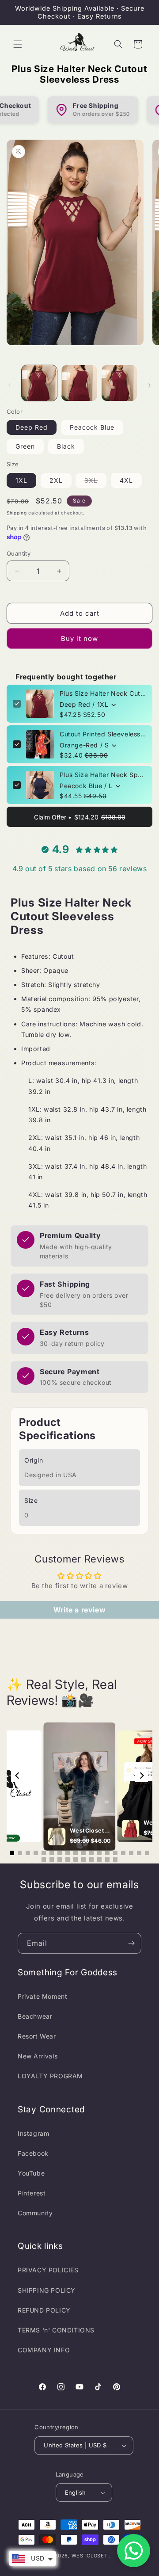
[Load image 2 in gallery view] (79, 383)
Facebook (33, 2153)
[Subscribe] (131, 1943)
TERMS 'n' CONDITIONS (56, 2330)
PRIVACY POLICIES (48, 2270)
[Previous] (18, 1776)
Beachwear (35, 2016)
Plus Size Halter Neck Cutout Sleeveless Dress (103, 693)
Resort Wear (37, 2036)
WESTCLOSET (90, 2556)
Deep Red (32, 427)
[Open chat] (134, 2551)
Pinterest (32, 2193)
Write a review (79, 1610)
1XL (21, 480)
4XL (126, 480)
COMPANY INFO (44, 2350)
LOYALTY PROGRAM (50, 2076)
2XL (56, 480)
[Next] (141, 1776)
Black (66, 446)
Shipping (17, 513)
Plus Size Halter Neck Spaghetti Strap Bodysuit (103, 775)
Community (35, 2213)
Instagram (33, 2133)
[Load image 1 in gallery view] (39, 383)
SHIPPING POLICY (47, 2290)
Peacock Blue (92, 427)
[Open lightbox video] (79, 1787)
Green (25, 446)
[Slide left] (10, 385)
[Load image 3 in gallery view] (119, 383)
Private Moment (42, 1996)
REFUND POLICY (44, 2310)
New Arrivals (38, 2056)
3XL (95, 482)
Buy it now (79, 638)
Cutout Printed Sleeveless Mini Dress (103, 734)
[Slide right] (149, 385)
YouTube (31, 2173)
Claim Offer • (80, 817)
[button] (18, 44)
